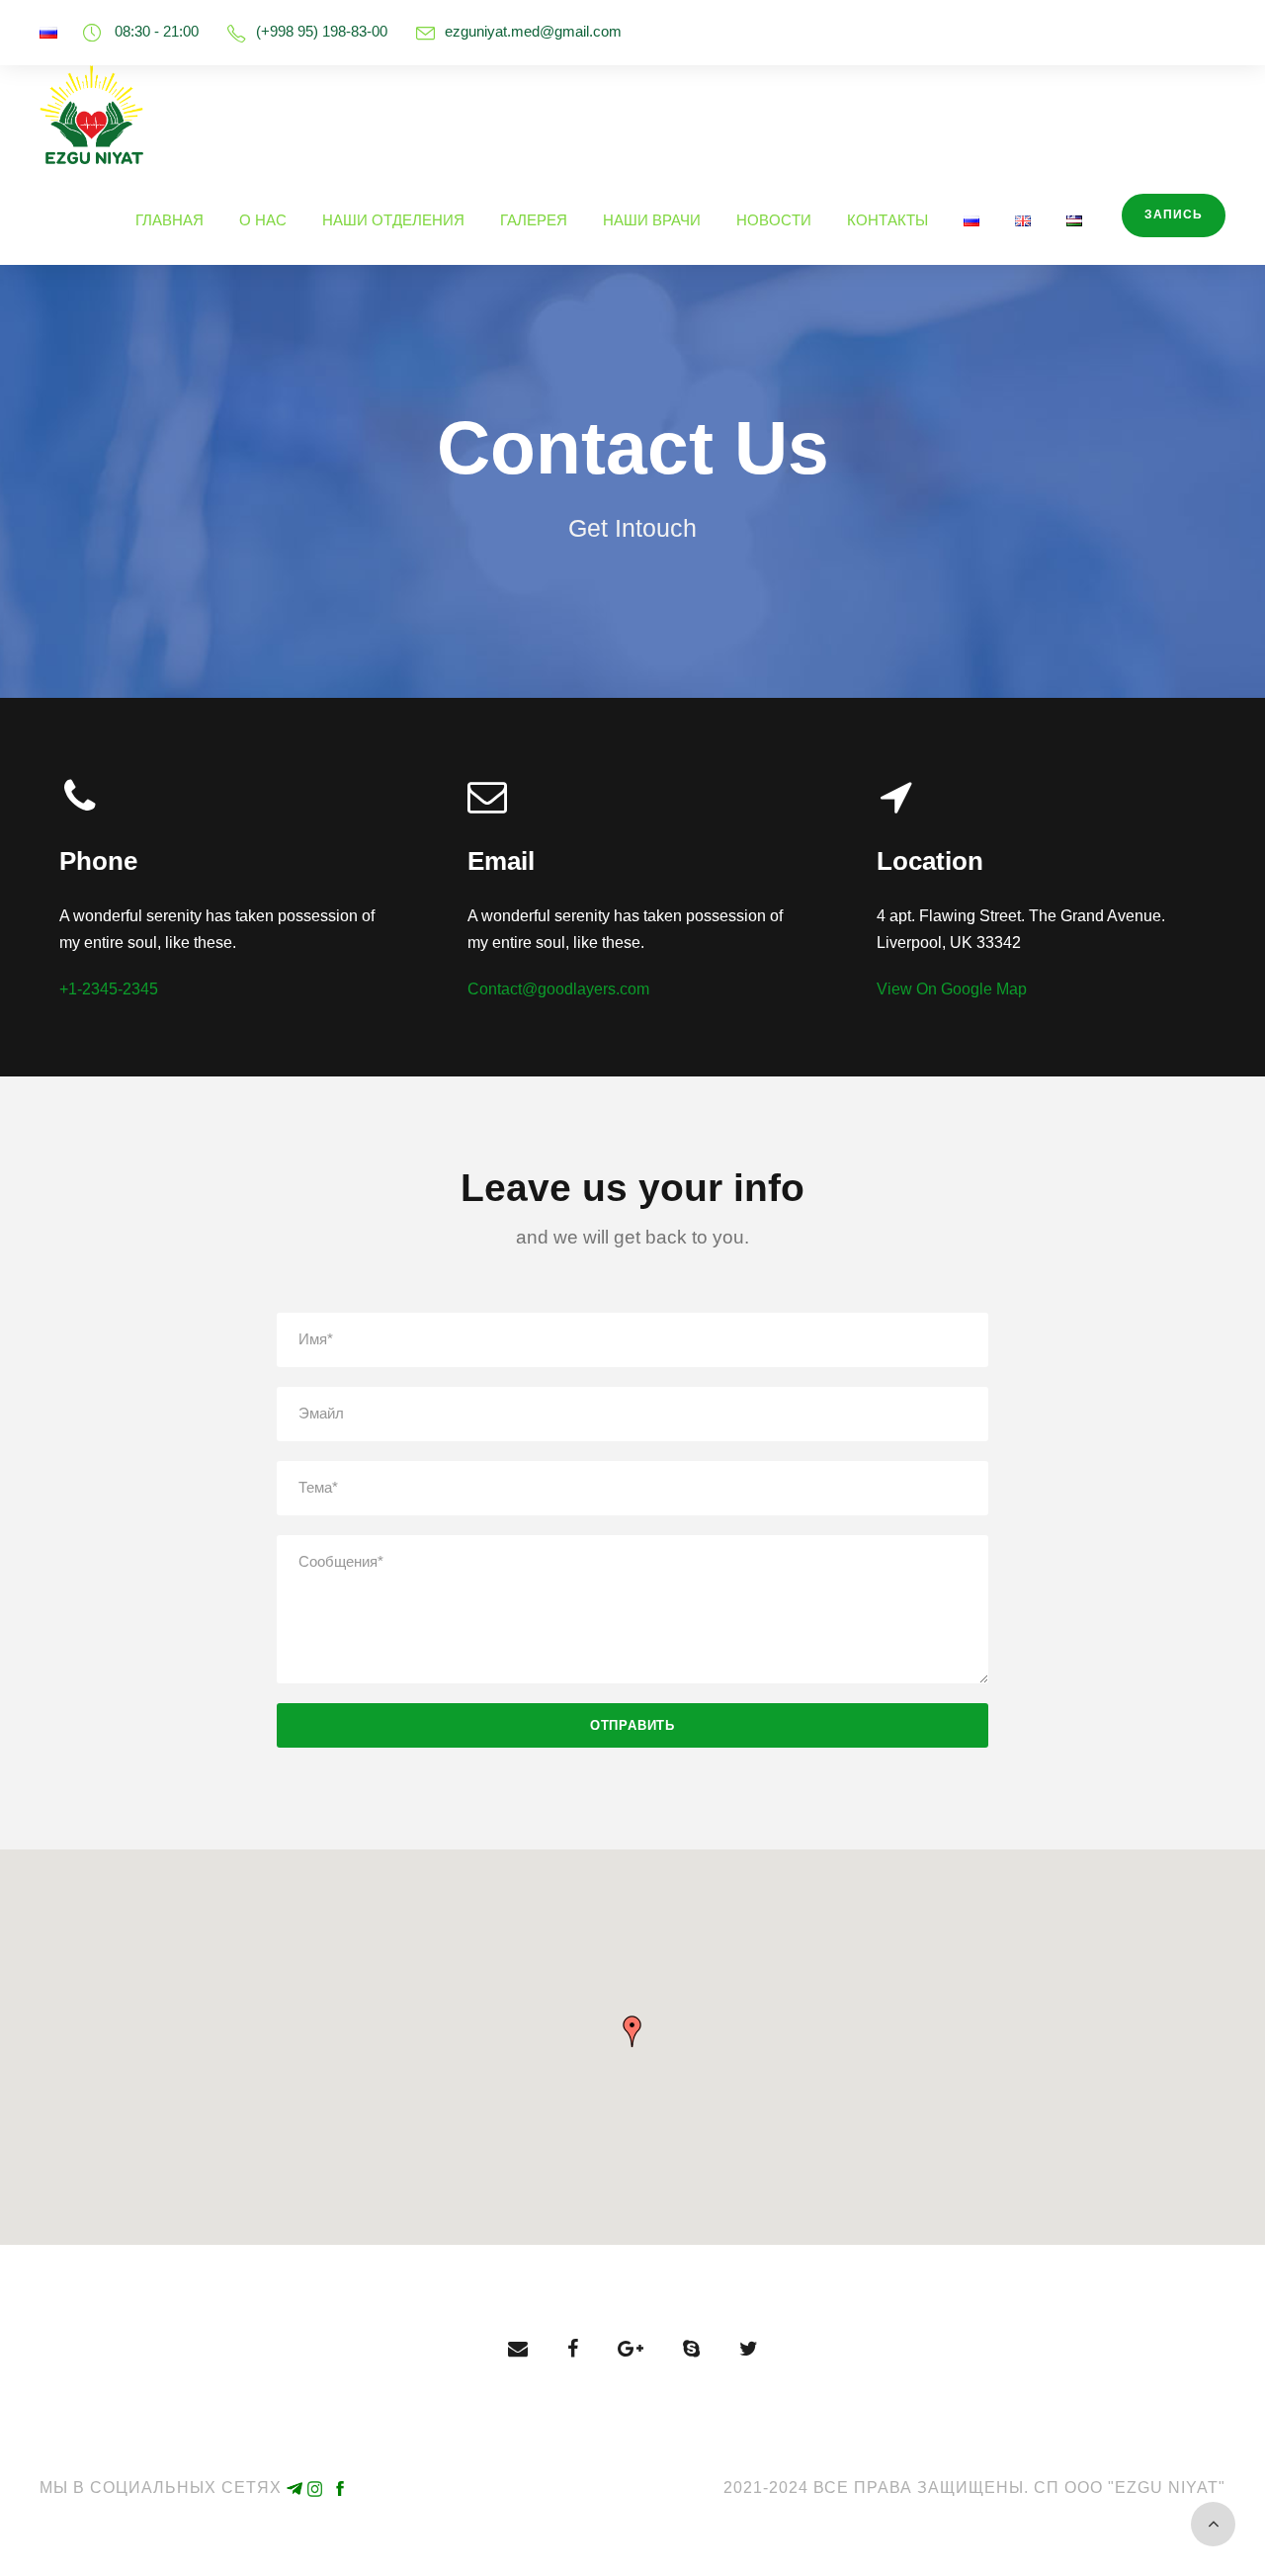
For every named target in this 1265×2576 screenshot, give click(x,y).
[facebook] (573, 2349)
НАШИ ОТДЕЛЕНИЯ (393, 220)
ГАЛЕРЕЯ (534, 220)
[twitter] (749, 2349)
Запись (1174, 215)
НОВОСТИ (774, 220)
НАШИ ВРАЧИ (652, 220)
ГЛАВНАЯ (169, 220)
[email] (518, 2349)
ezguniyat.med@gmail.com (533, 31)
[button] (632, 2031)
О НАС (263, 220)
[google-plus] (631, 2349)
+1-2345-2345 (109, 989)
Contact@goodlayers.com (558, 989)
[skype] (691, 2349)
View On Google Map (952, 989)
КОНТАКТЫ (887, 220)
